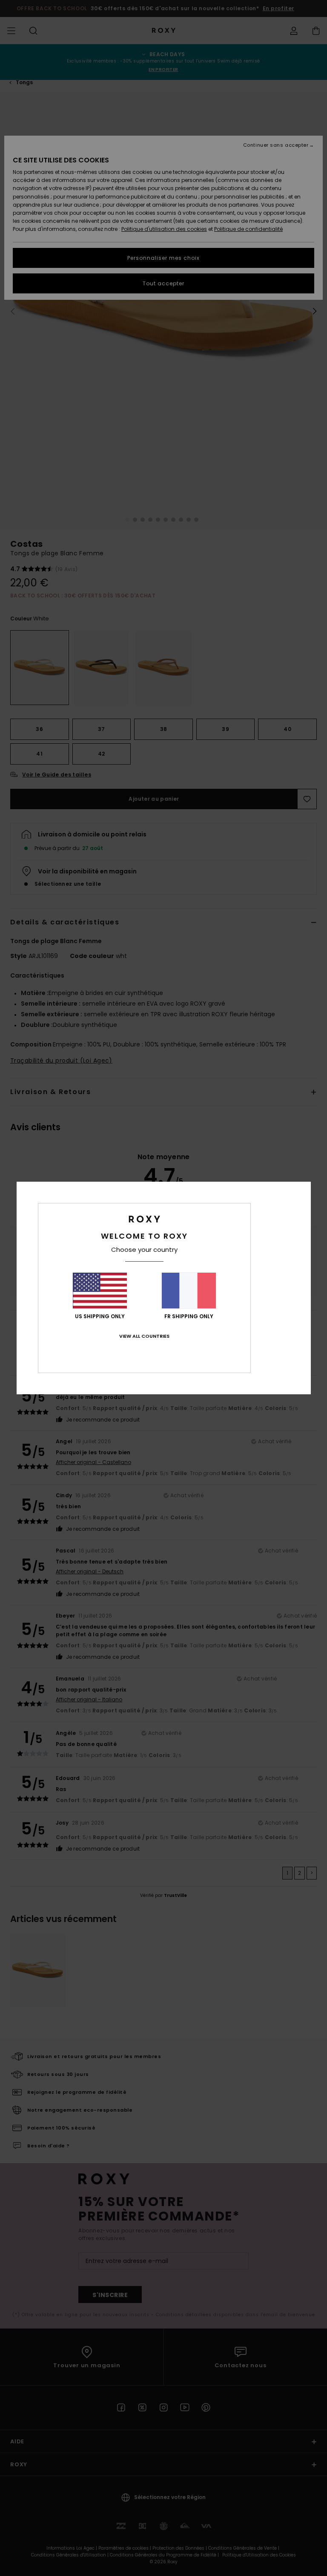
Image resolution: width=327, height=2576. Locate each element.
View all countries (144, 1336)
